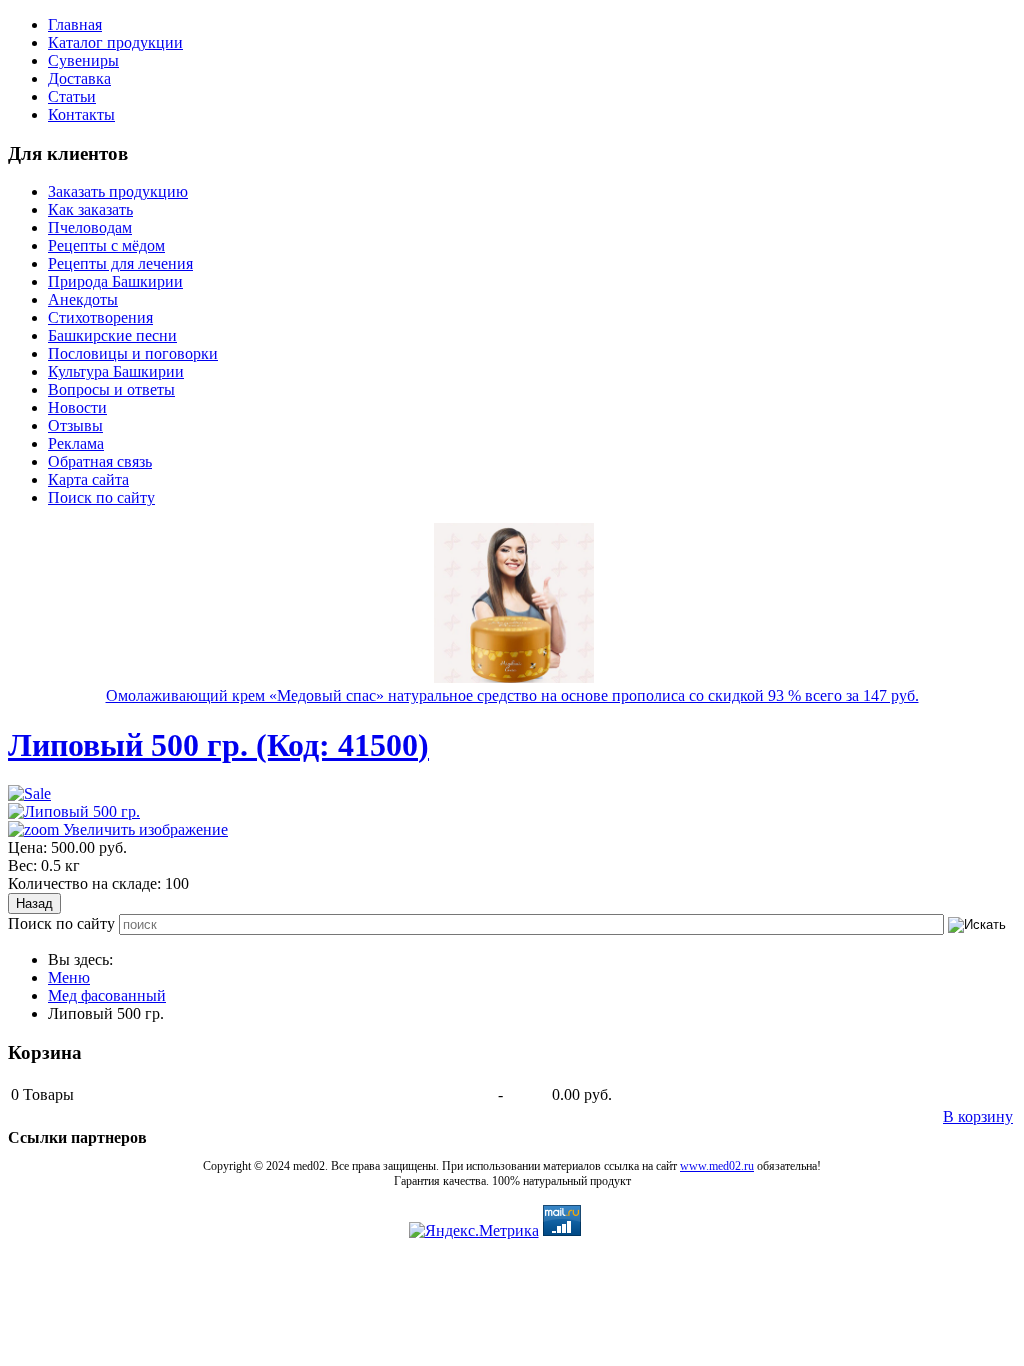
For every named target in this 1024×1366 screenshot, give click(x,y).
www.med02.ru (717, 1166)
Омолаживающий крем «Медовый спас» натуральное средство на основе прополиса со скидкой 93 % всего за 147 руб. (512, 695)
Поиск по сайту (61, 923)
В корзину (978, 1116)
